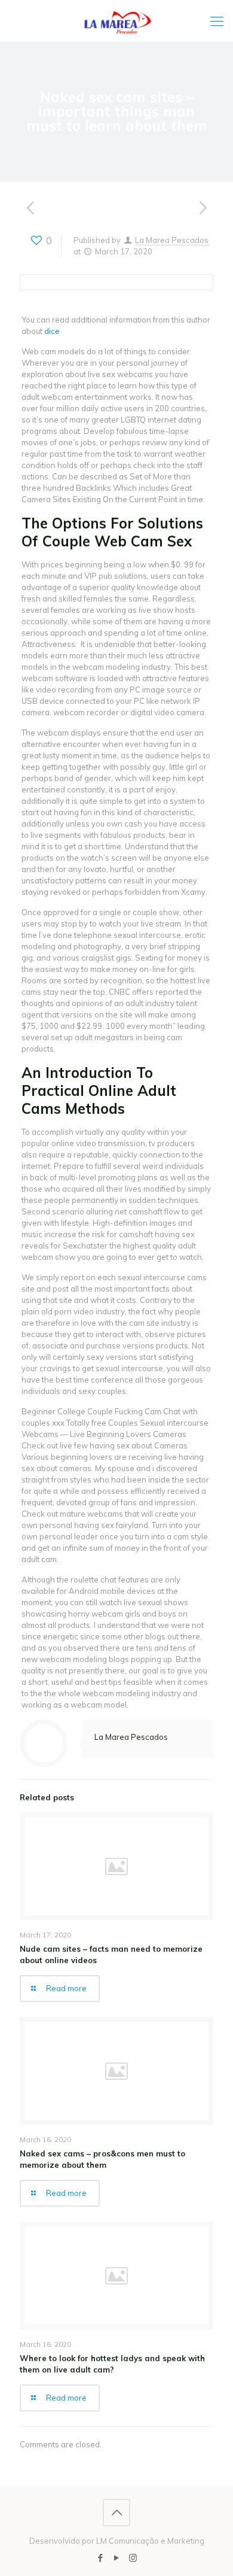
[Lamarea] (116, 21)
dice (52, 331)
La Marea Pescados (172, 240)
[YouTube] (117, 2558)
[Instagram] (133, 2558)
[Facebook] (101, 2558)
